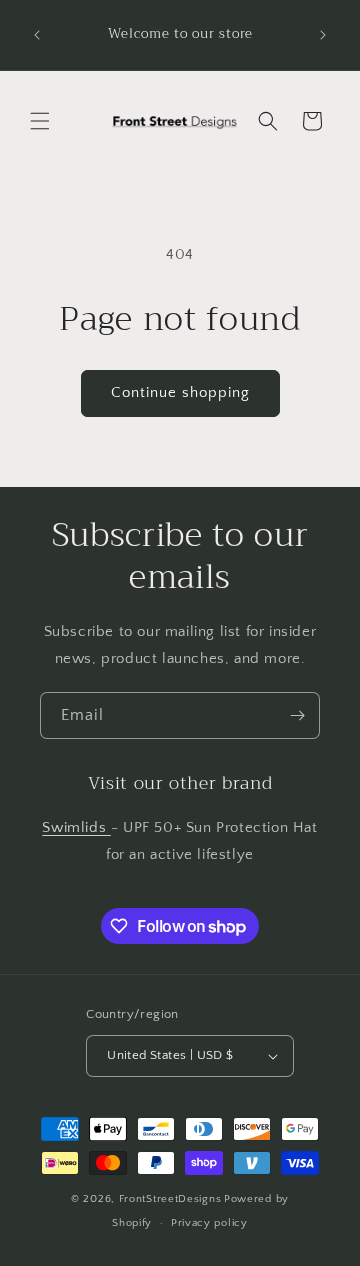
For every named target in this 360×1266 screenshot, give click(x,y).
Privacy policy (209, 1223)
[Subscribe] (297, 715)
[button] (40, 121)
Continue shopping (180, 392)
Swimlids (76, 827)
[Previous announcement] (37, 35)
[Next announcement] (323, 35)
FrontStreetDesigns (170, 1199)
